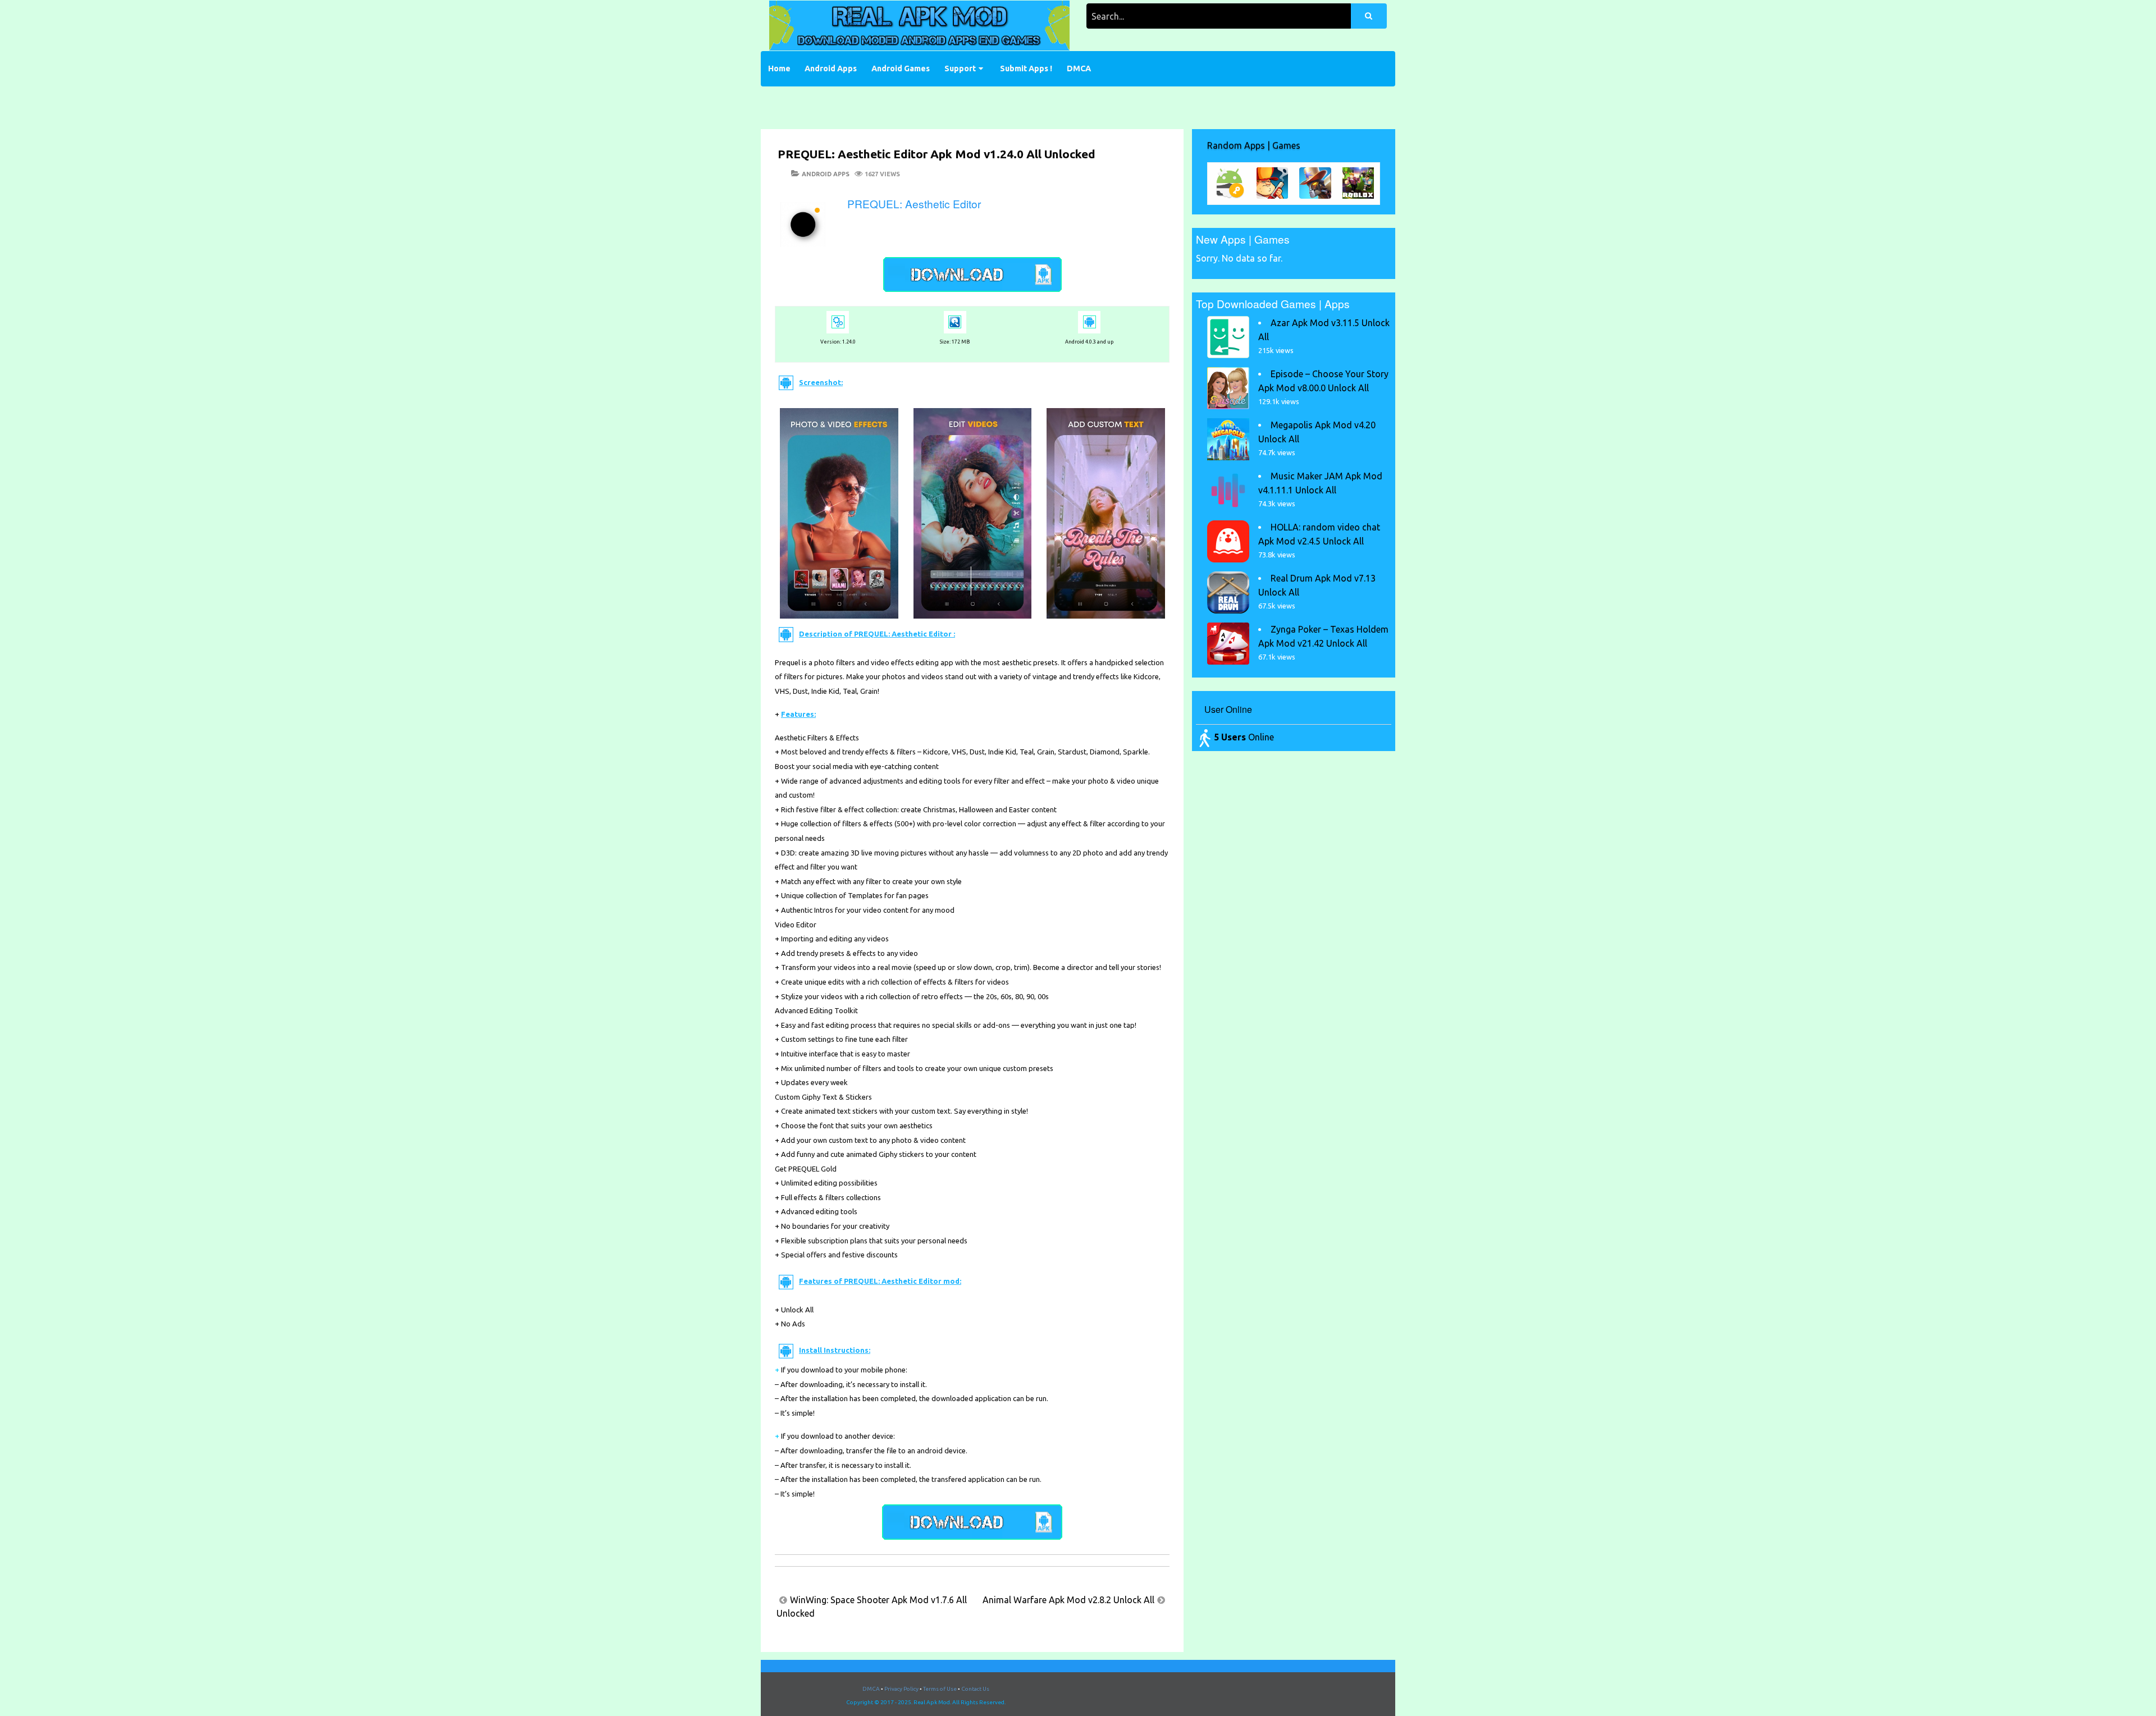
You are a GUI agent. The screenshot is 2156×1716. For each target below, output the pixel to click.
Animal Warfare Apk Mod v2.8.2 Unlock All (1068, 1600)
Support (960, 68)
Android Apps (831, 68)
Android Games (901, 68)
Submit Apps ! (1026, 68)
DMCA (1079, 68)
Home (779, 68)
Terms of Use (940, 1689)
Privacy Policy (901, 1689)
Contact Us (975, 1689)
